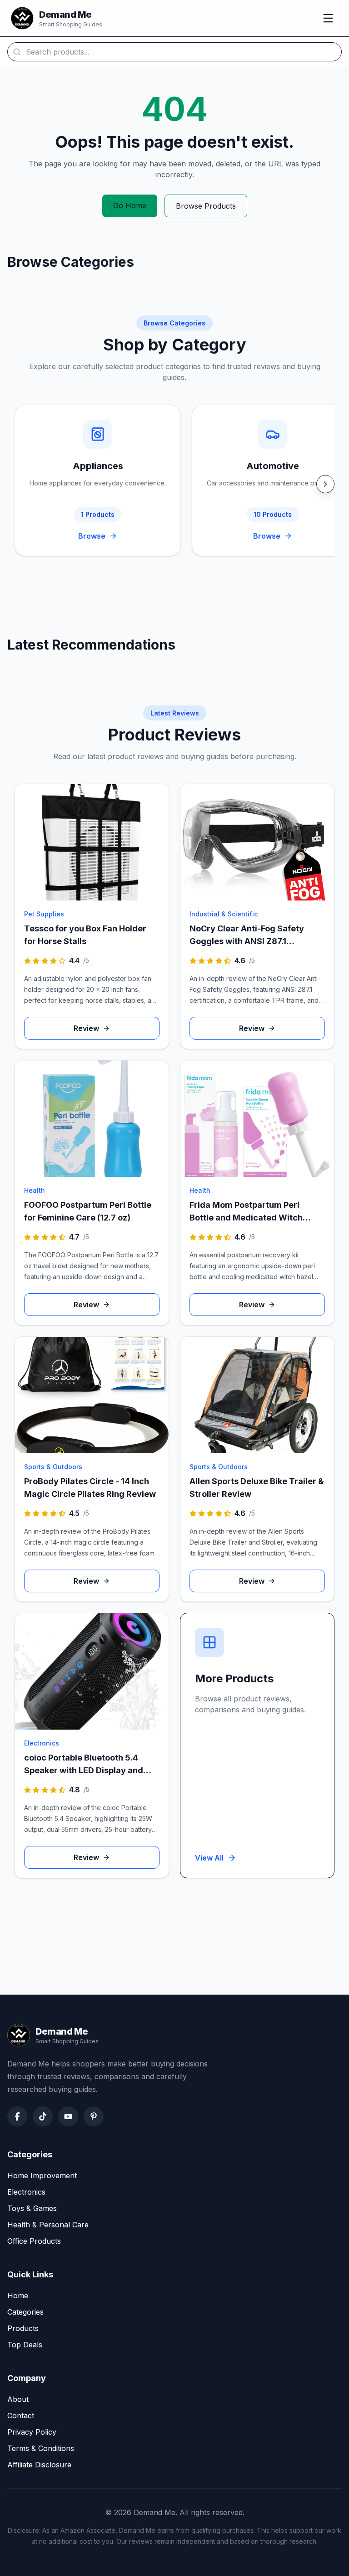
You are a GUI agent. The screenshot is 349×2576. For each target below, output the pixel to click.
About (18, 2399)
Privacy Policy (32, 2432)
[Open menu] (328, 18)
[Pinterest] (94, 2116)
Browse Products (206, 206)
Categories (25, 2312)
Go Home (130, 205)
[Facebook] (17, 2116)
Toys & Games (32, 2208)
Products (23, 2328)
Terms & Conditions (41, 2448)
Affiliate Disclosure (39, 2465)
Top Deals (25, 2345)
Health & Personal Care (48, 2225)
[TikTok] (43, 2116)
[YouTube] (68, 2116)
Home (18, 2296)
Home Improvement (42, 2176)
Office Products (34, 2241)
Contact (21, 2416)
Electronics (26, 2192)
